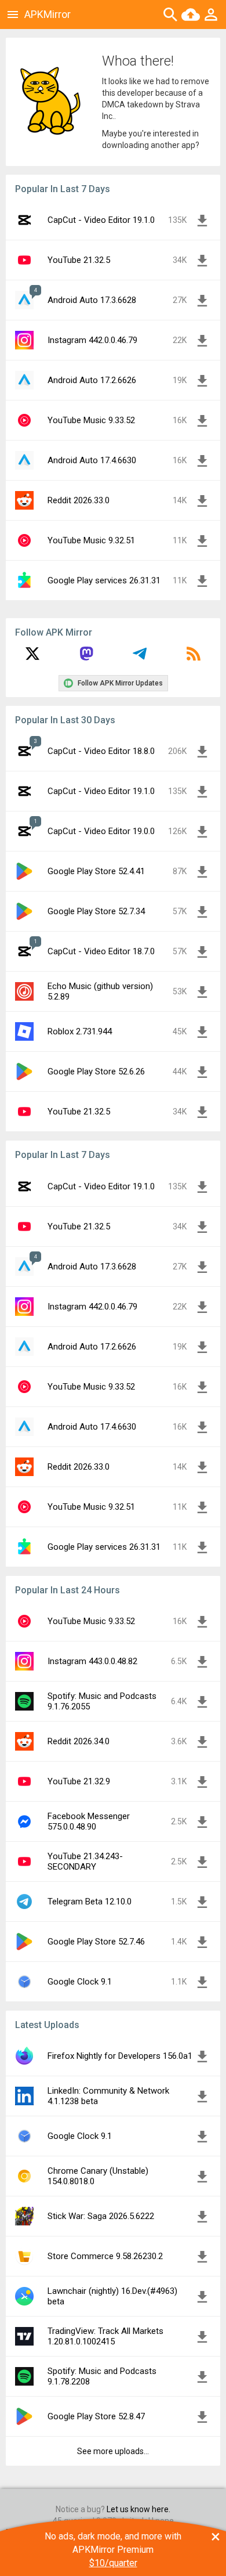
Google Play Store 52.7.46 (96, 1942)
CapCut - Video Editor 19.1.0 (101, 220)
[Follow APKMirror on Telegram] (140, 658)
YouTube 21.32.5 (79, 260)
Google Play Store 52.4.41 (96, 871)
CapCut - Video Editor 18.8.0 (101, 751)
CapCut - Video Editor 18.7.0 (101, 951)
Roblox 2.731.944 (80, 1031)
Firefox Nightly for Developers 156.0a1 (120, 2056)
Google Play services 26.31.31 (104, 580)
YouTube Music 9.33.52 (91, 420)
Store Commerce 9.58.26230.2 (105, 2256)
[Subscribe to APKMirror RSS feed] (194, 658)
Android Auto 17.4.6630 (92, 460)
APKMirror (48, 14)
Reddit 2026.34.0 (79, 1741)
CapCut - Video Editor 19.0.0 (101, 831)
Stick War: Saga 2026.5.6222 (101, 2216)
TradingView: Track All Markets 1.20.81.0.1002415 (105, 2336)
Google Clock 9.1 (80, 1982)
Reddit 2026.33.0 (79, 500)
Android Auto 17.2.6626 (92, 380)
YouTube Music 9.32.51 (91, 540)
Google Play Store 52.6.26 (96, 1071)
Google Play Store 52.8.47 (96, 2416)
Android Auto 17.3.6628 (92, 300)
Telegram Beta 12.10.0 (90, 1902)
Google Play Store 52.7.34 (96, 911)
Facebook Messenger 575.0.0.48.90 (89, 1821)
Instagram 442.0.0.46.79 (92, 340)
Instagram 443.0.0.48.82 (92, 1661)
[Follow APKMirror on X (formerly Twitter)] (32, 658)
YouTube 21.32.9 (79, 1781)
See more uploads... (113, 2451)
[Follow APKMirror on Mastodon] (86, 658)
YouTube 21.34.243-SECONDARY (85, 1861)
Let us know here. (138, 2509)
